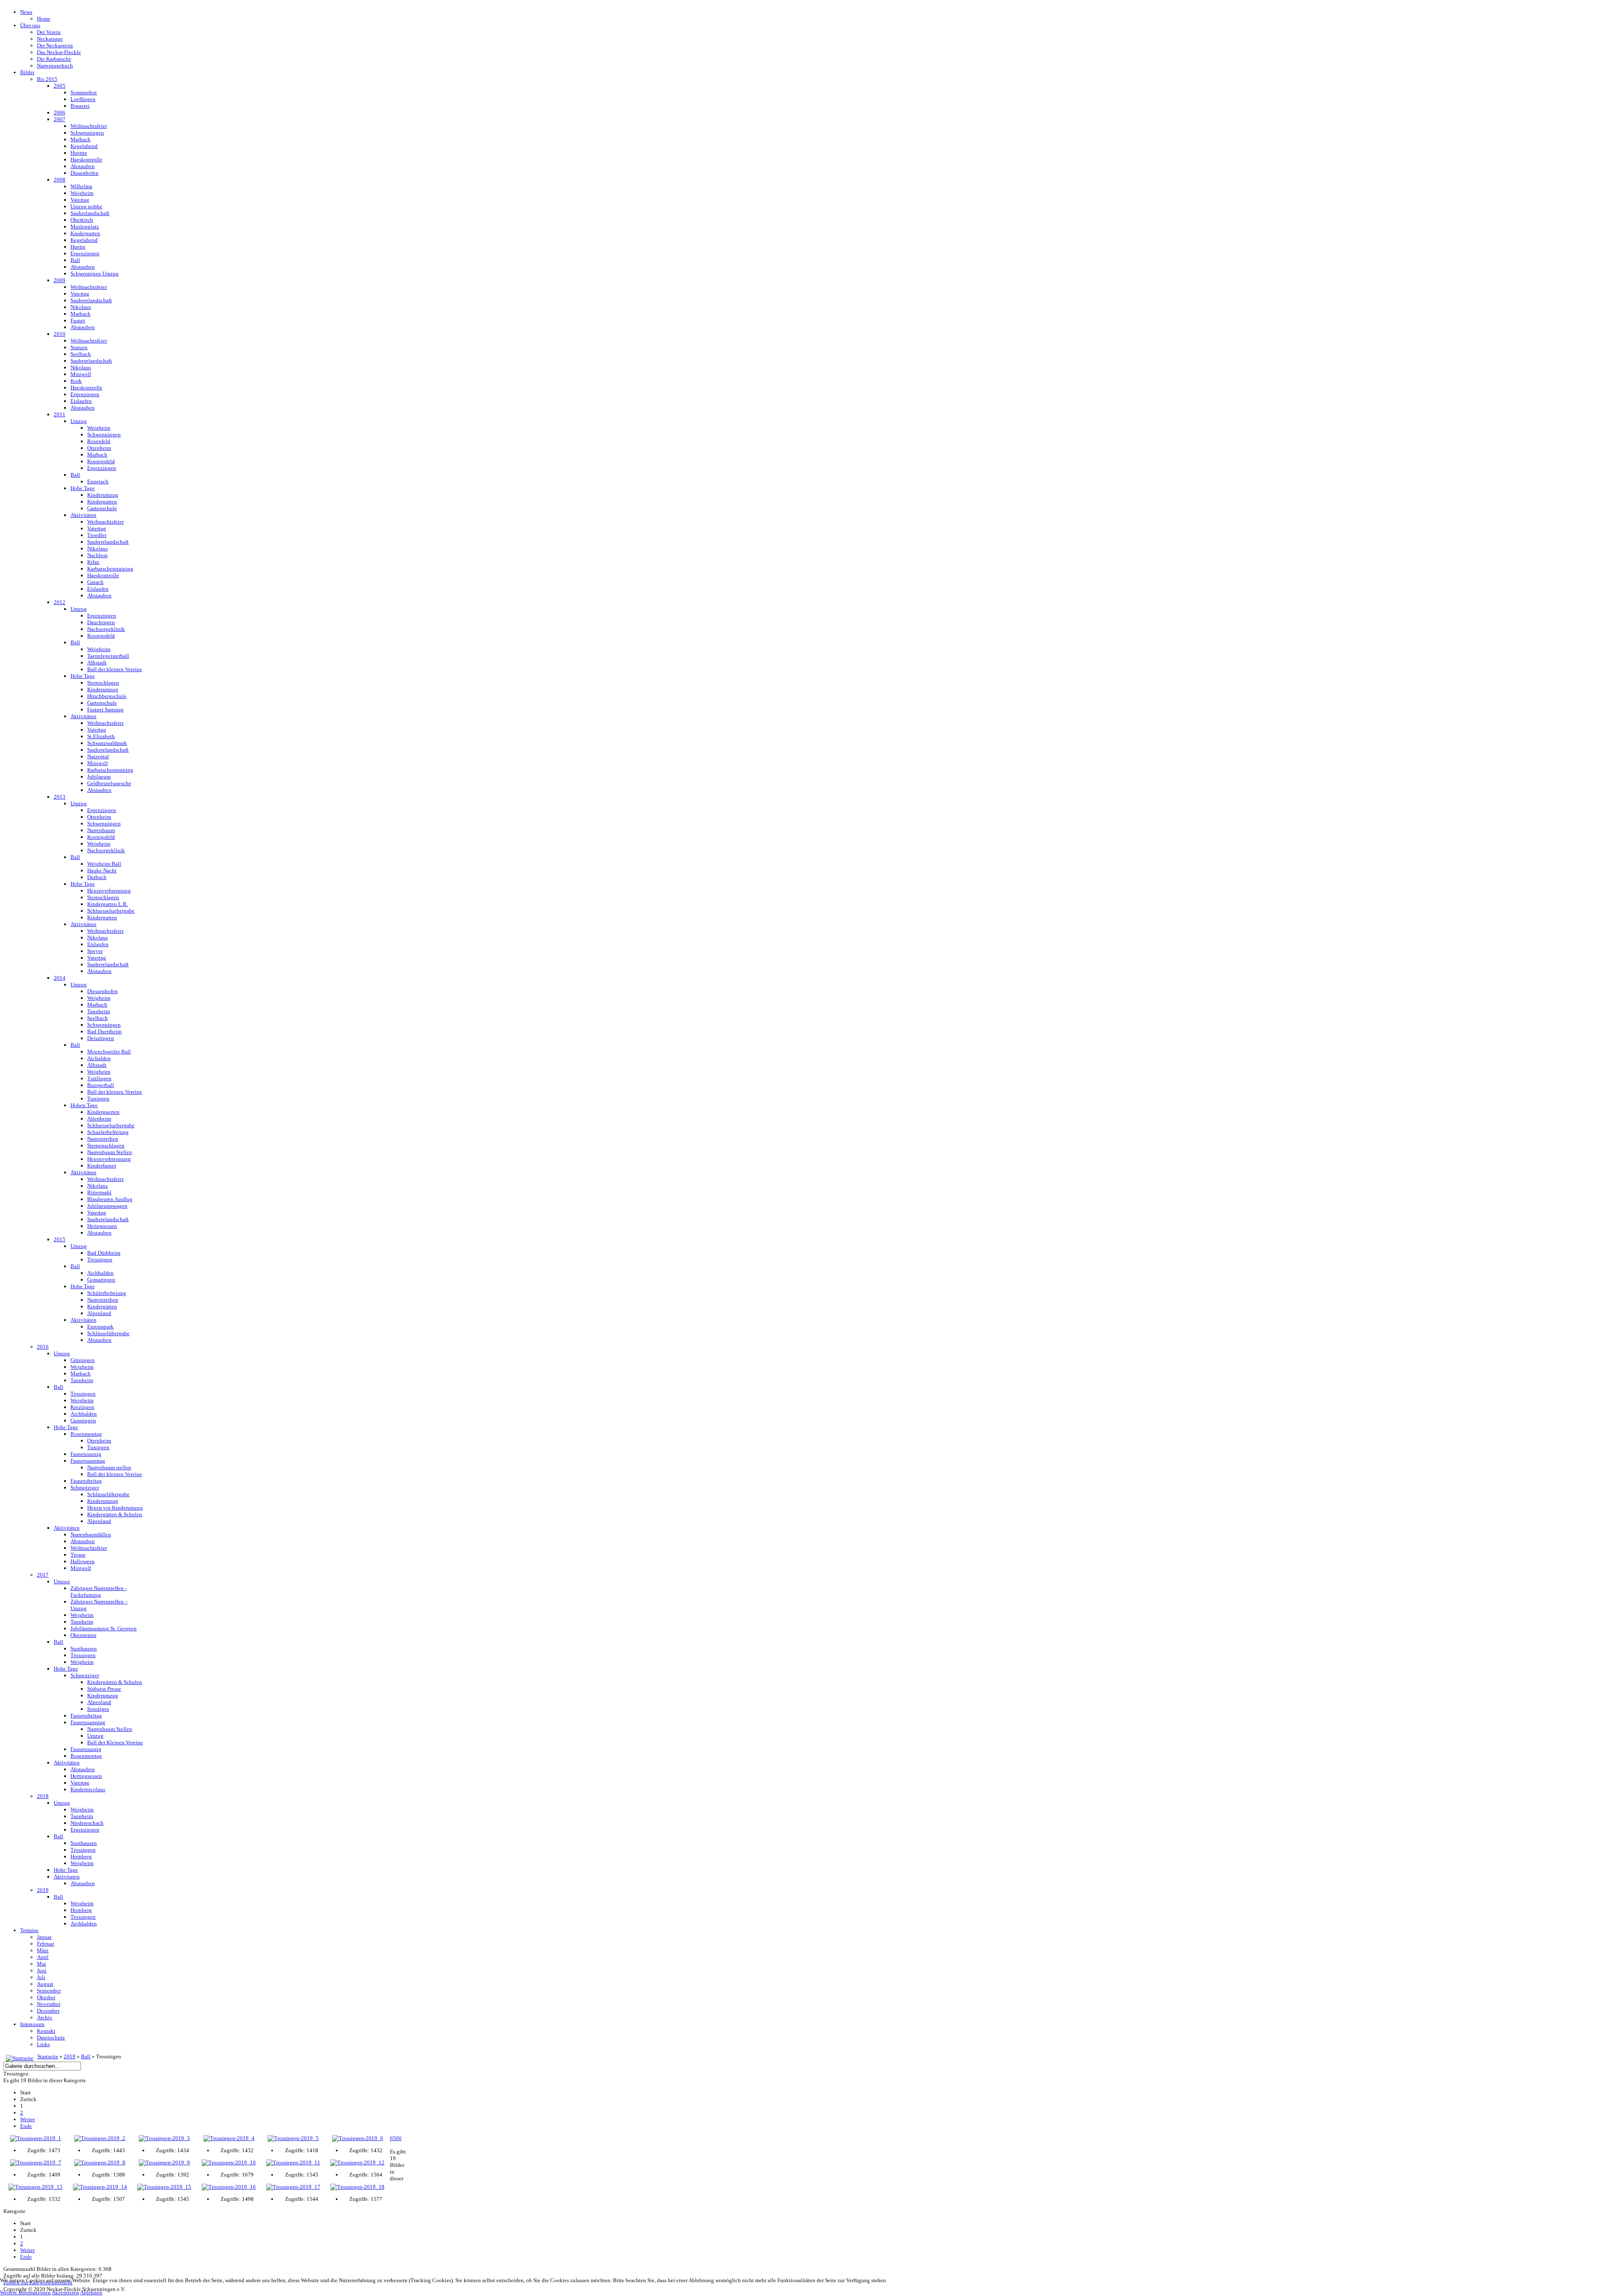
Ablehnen (91, 2292)
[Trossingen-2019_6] (358, 2138)
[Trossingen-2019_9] (164, 2163)
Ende (26, 2126)
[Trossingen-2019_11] (293, 2163)
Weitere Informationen (25, 2292)
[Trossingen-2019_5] (293, 2138)
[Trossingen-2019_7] (36, 2163)
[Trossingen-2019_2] (100, 2138)
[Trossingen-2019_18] (358, 2187)
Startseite (48, 2056)
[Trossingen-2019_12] (358, 2163)
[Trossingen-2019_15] (164, 2187)
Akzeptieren (65, 2292)
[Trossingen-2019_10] (229, 2163)
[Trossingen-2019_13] (36, 2187)
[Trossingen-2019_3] (164, 2138)
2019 (70, 2056)
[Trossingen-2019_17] (293, 2187)
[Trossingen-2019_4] (229, 2138)
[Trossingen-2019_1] (36, 2138)
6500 (396, 2138)
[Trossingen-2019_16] (229, 2187)
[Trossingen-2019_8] (100, 2163)
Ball (86, 2056)
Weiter (27, 2119)
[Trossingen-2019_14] (100, 2187)
